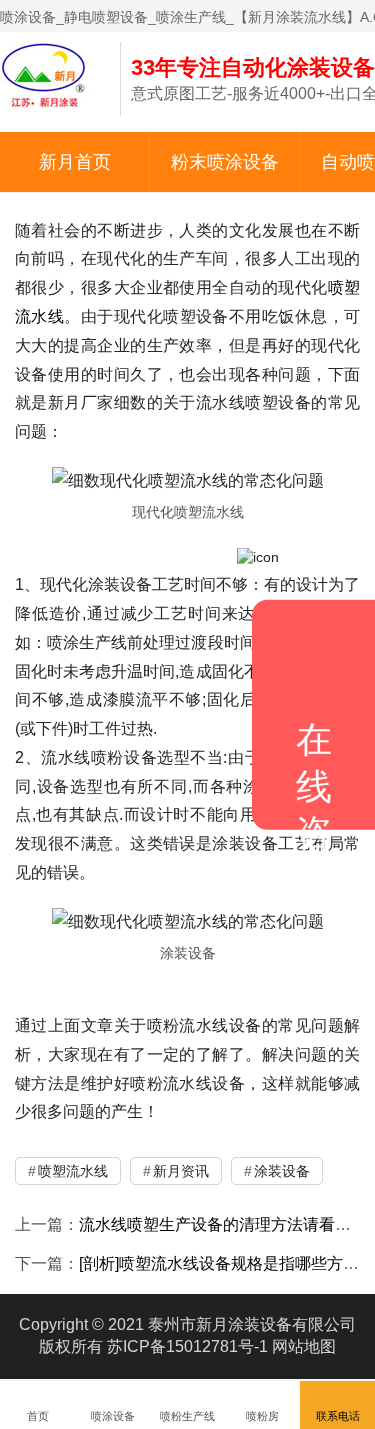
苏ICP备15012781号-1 (187, 1346)
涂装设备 (282, 1171)
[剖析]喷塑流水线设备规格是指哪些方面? (223, 1263)
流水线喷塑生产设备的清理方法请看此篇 (223, 1224)
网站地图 (304, 1346)
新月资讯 (181, 1171)
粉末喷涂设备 (225, 162)
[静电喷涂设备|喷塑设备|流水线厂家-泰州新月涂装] (50, 74)
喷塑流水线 (73, 1171)
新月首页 (75, 162)
